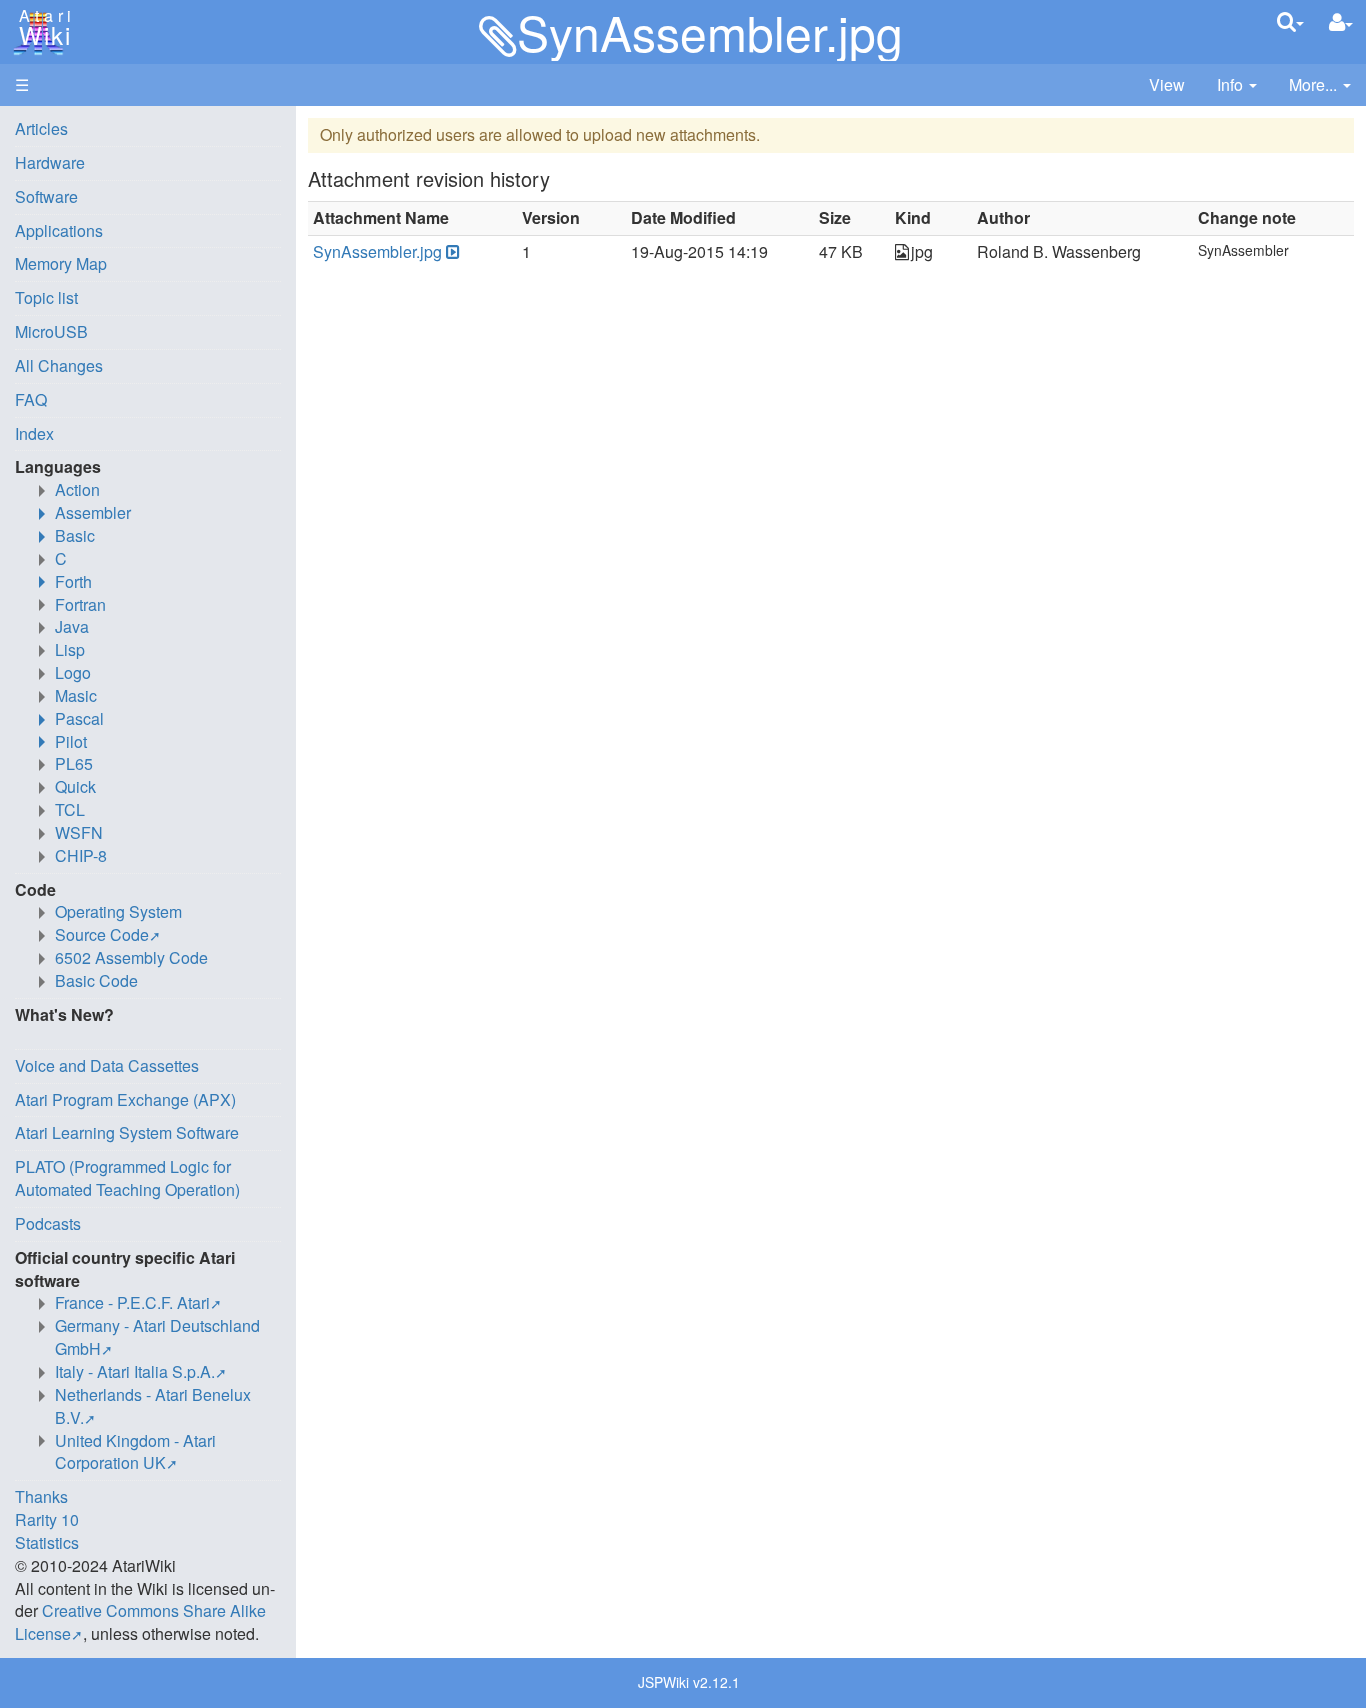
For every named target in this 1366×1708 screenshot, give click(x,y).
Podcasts (48, 1223)
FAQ (31, 399)
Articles (41, 128)
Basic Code (96, 980)
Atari (42, 28)
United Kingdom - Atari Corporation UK (135, 1452)
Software (46, 196)
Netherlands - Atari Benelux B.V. (153, 1406)
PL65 (74, 763)
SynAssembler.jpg (377, 251)
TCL (70, 809)
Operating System (118, 911)
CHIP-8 (81, 855)
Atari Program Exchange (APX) (125, 1099)
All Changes (59, 365)
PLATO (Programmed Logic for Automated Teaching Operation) (127, 1178)
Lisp (70, 649)
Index (34, 433)
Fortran (80, 604)
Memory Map (61, 263)
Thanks (41, 1496)
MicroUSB (51, 331)
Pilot (71, 741)
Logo (73, 672)
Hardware (50, 162)
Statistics (47, 1542)
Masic (76, 695)
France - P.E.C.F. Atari (132, 1302)
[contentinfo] (1237, 85)
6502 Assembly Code (131, 957)
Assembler (93, 512)
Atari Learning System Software (127, 1132)
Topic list (46, 297)
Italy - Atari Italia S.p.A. (135, 1371)
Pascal (79, 718)
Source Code (102, 934)
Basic (75, 535)
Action (77, 489)
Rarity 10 (47, 1519)
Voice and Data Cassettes (107, 1065)
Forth (73, 581)
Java (72, 626)
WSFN (79, 832)
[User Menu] (1341, 22)
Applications (59, 230)
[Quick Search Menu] (1290, 21)
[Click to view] (451, 252)
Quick (75, 786)
